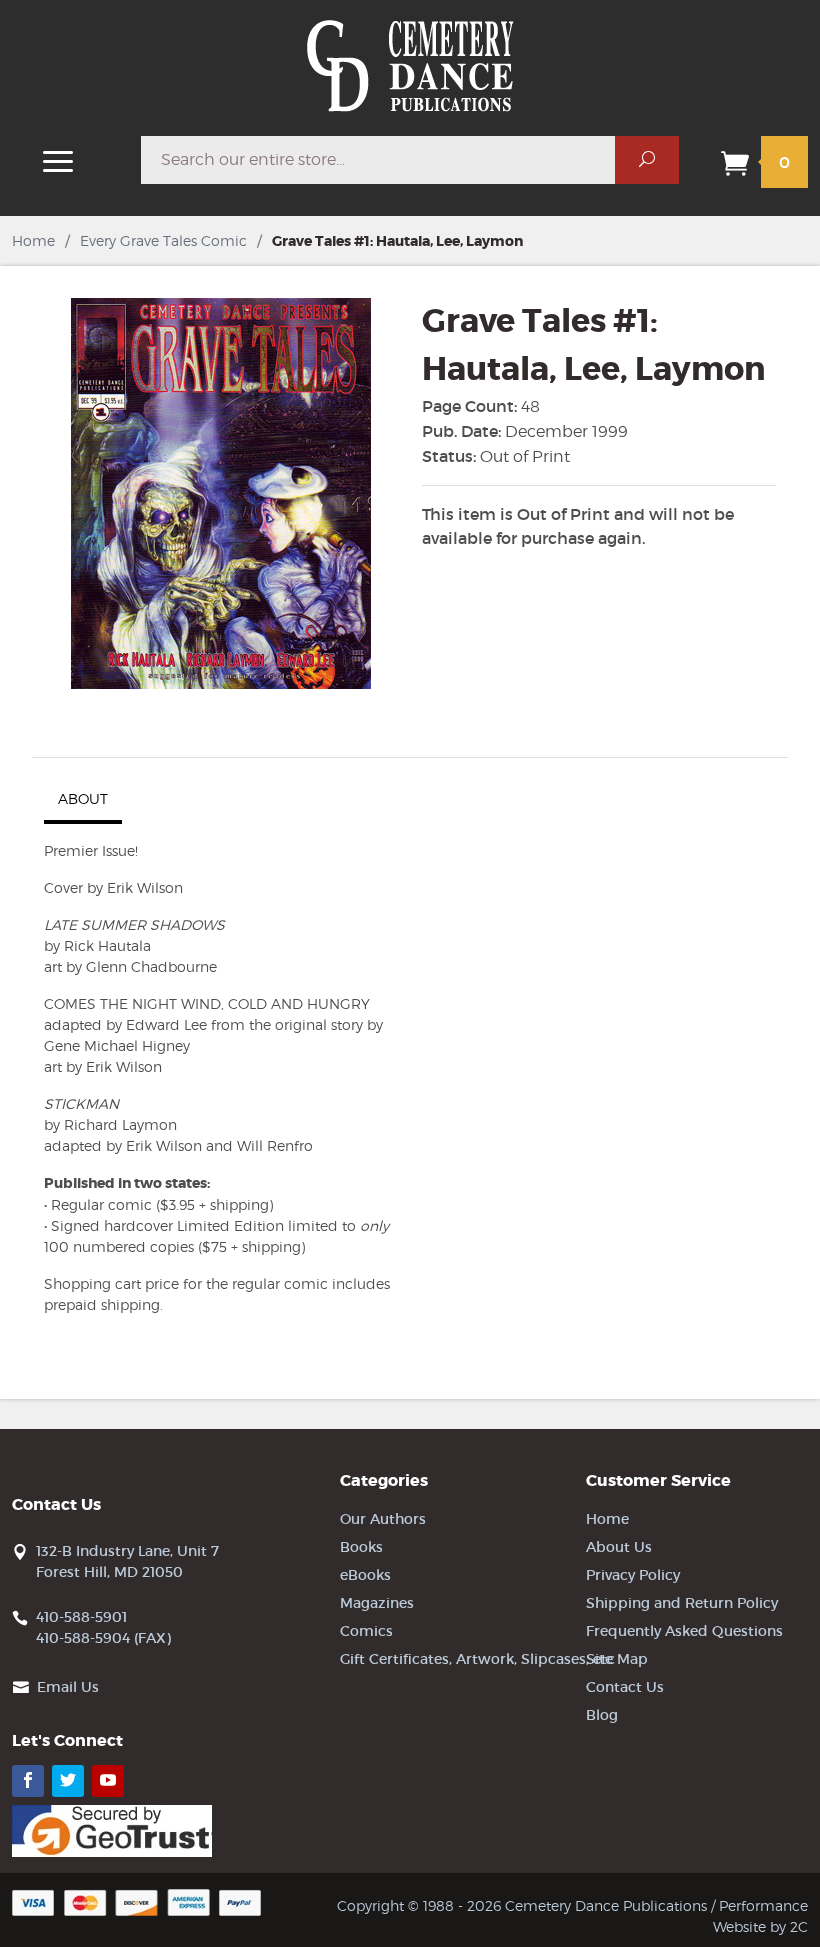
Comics (366, 1631)
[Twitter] (68, 1781)
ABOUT (83, 798)
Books (361, 1547)
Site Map (617, 1659)
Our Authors (383, 1519)
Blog (602, 1715)
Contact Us (625, 1687)
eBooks (365, 1575)
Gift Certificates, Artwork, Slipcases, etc (477, 1659)
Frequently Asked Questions (684, 1631)
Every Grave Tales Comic (163, 240)
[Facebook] (28, 1781)
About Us (619, 1547)
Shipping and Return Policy (682, 1603)
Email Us (68, 1687)
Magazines (377, 1603)
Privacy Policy (633, 1575)
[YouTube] (108, 1781)
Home (33, 240)
